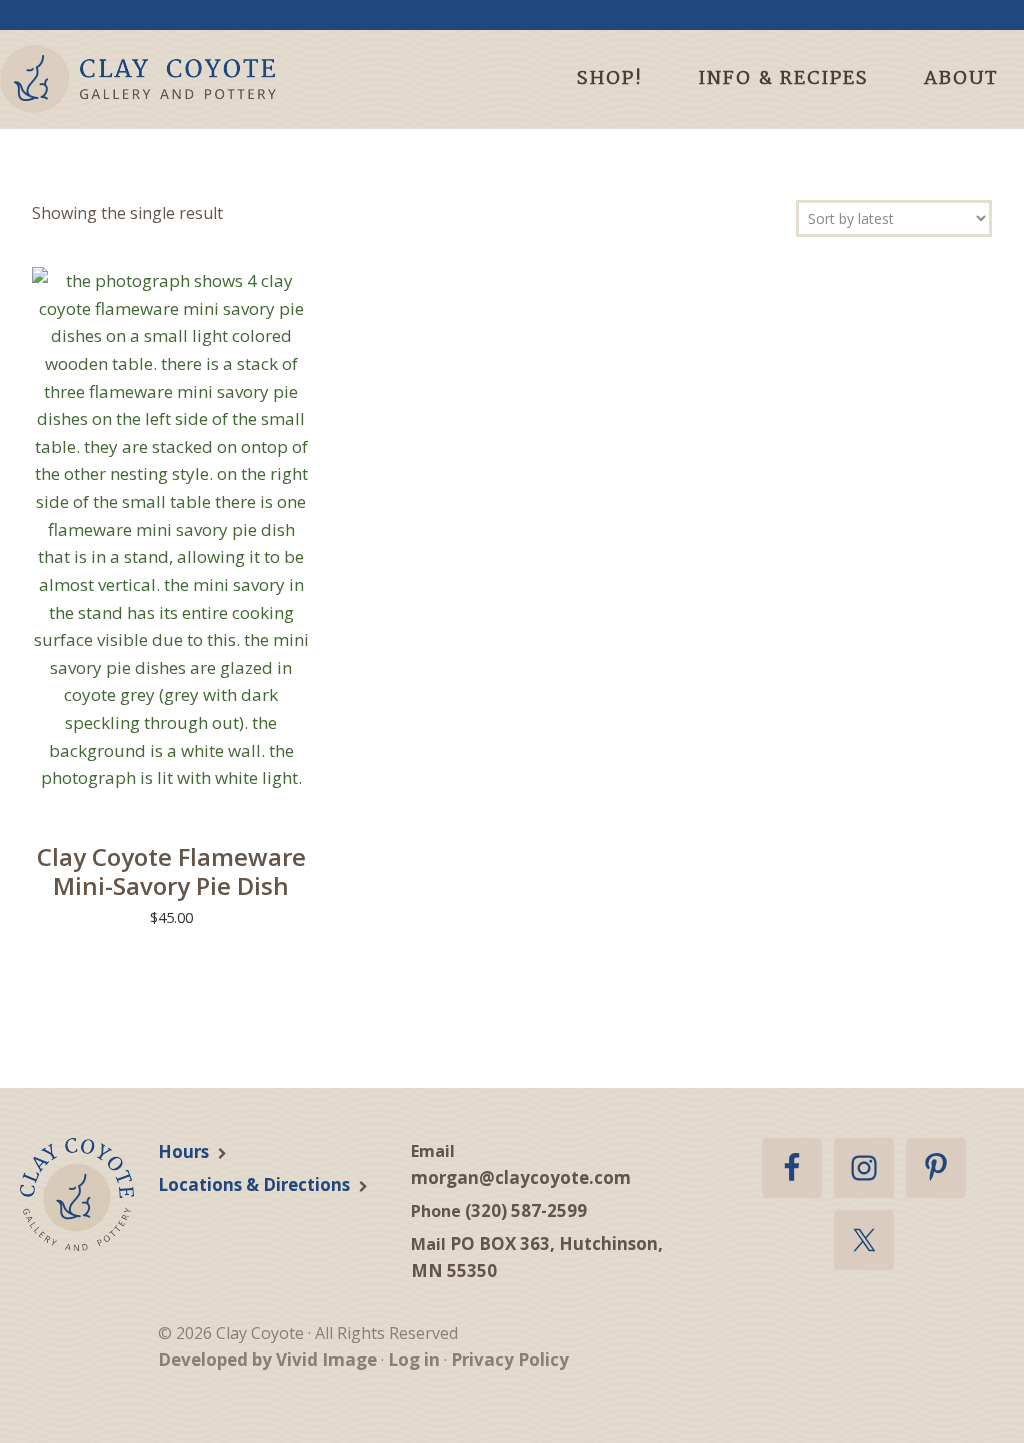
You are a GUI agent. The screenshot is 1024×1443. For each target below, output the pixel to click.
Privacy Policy (510, 1359)
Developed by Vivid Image (267, 1359)
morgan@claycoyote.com (521, 1177)
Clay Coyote (172, 79)
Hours (183, 1151)
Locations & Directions (254, 1184)
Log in (414, 1359)
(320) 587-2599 (526, 1210)
